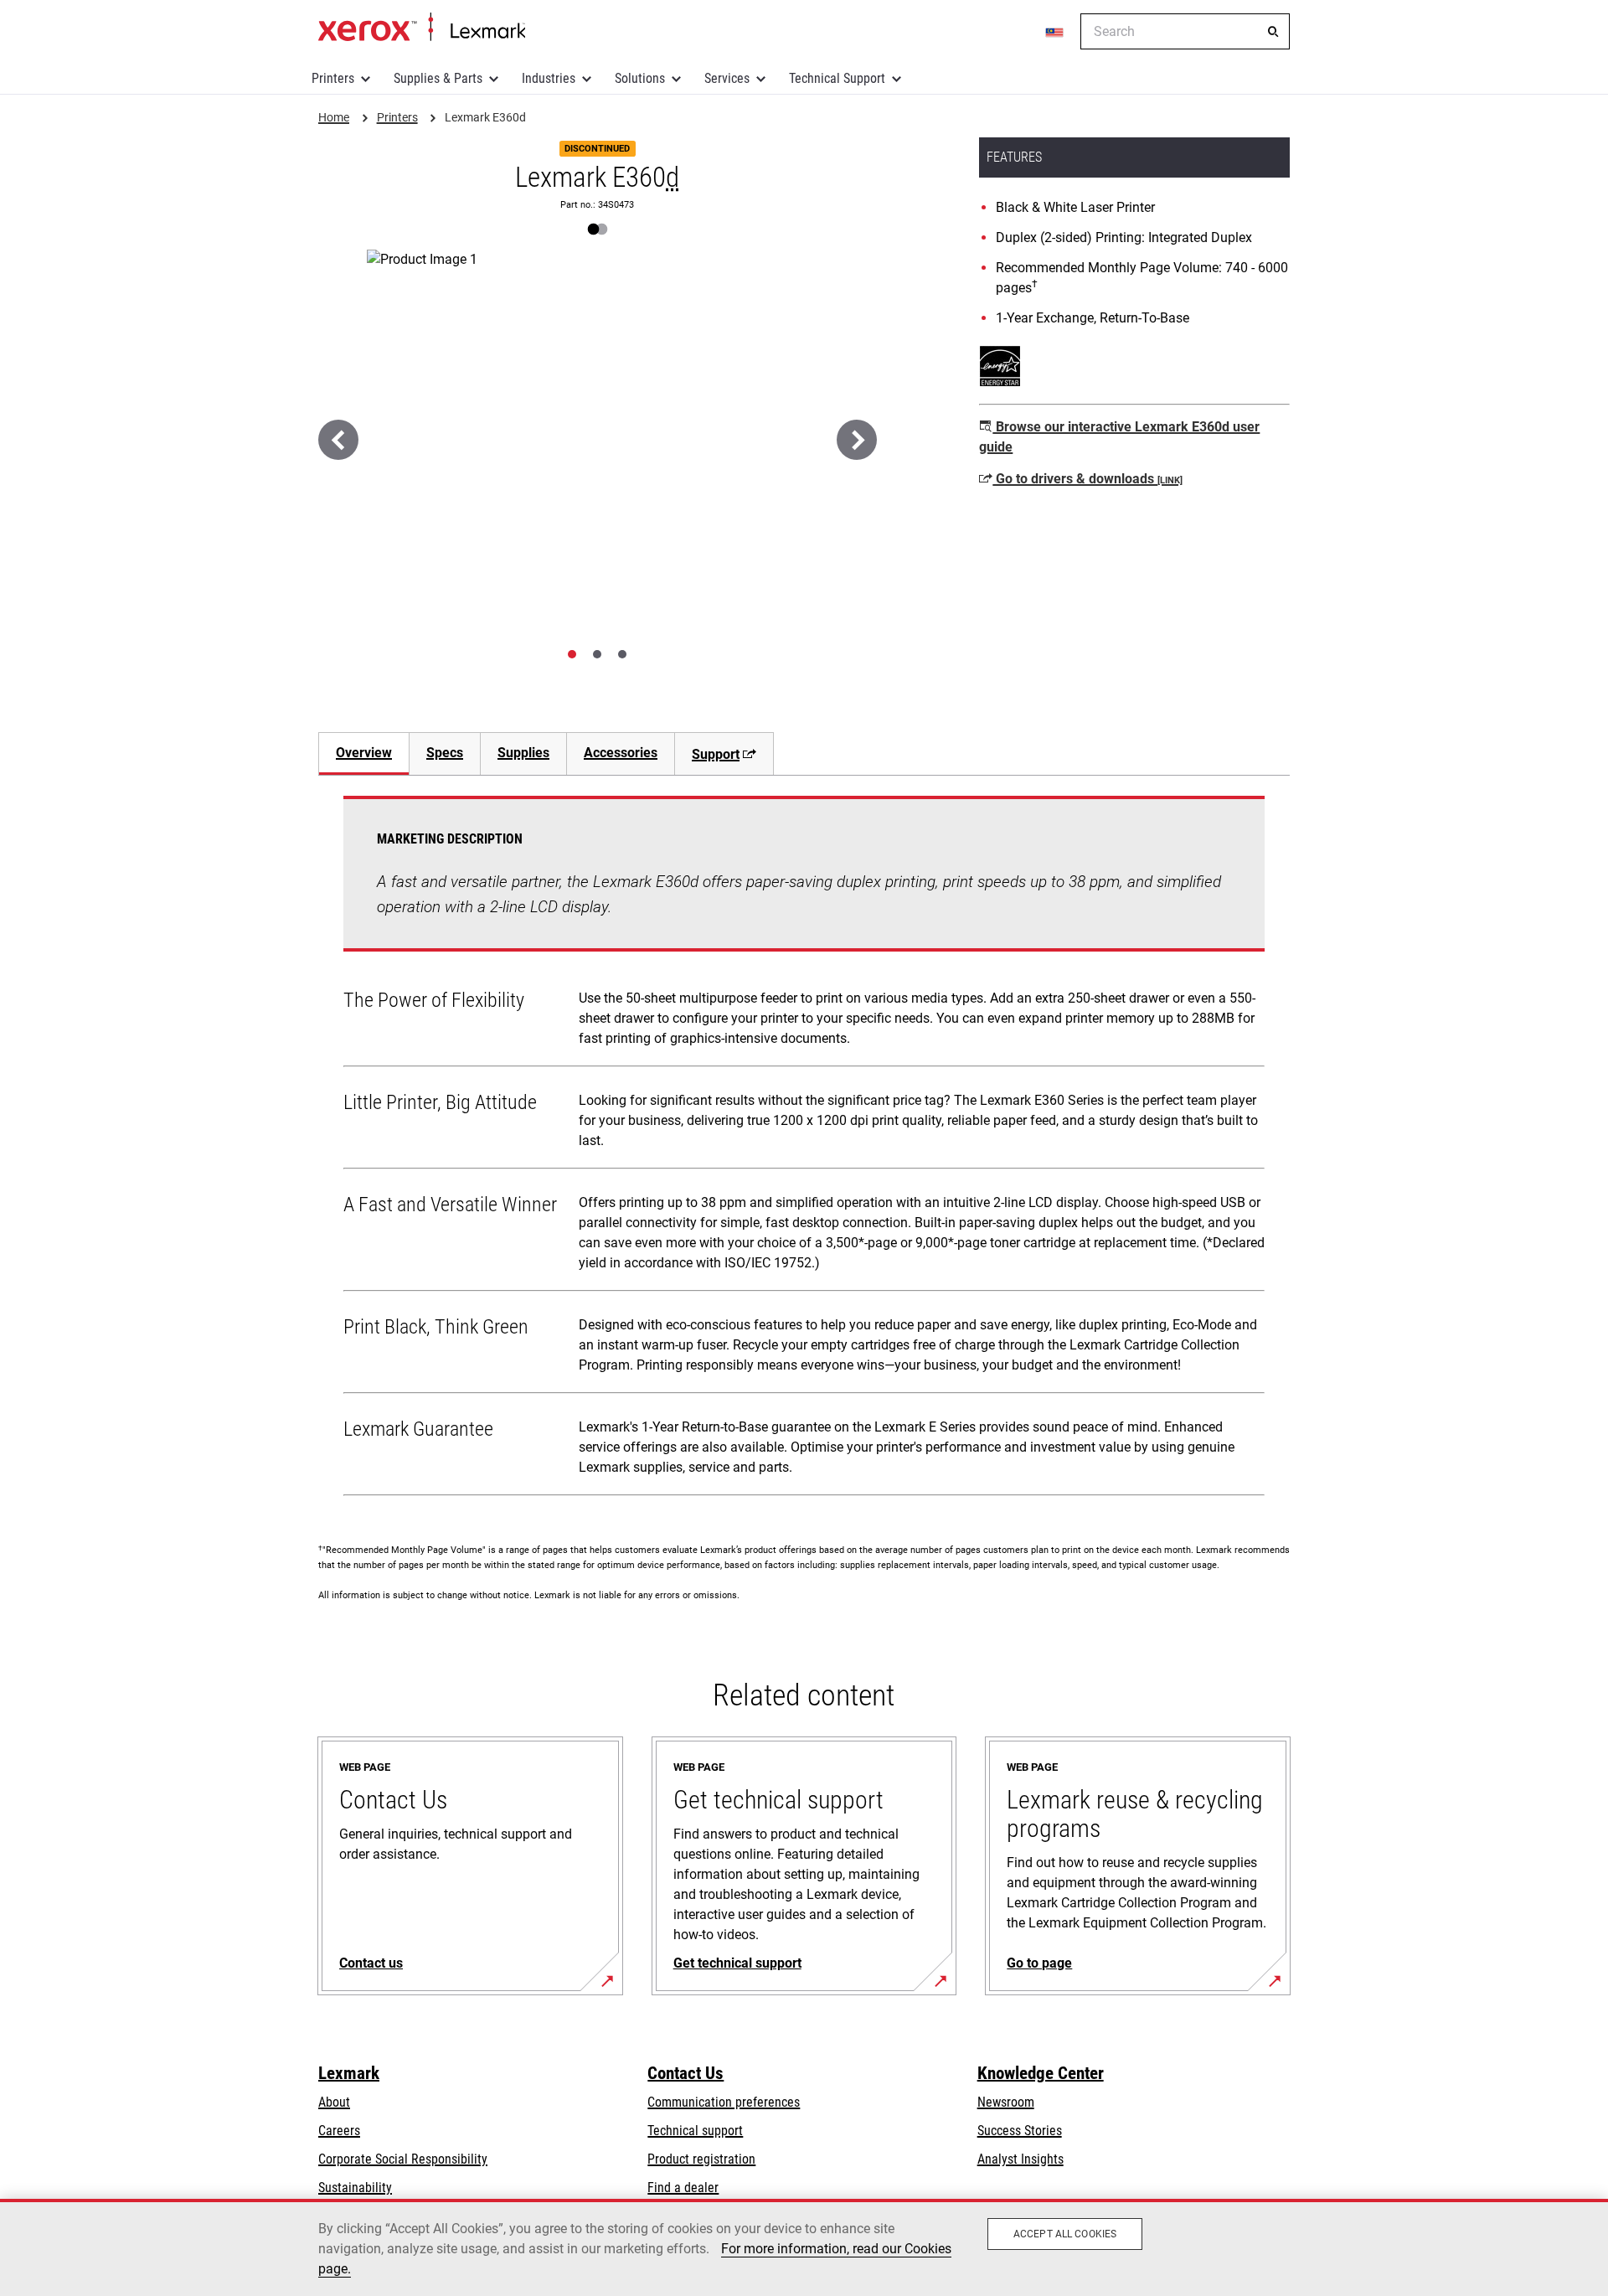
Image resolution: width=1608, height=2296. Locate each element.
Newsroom (1006, 2102)
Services (727, 78)
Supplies (523, 753)
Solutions (640, 78)
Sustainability (355, 2188)
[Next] (857, 440)
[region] (804, 2247)
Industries (549, 78)
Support (716, 754)
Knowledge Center (1041, 2073)
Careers (339, 2131)
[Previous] (338, 440)
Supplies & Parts (438, 78)
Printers (333, 78)
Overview (364, 753)
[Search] (1273, 32)
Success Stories (1020, 2131)
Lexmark (349, 2073)
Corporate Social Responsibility (403, 2159)
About (334, 2102)
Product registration (701, 2159)
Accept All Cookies (1065, 2234)
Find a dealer (683, 2188)
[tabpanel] (804, 1149)
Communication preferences (724, 2102)
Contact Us (685, 2073)
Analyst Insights (1020, 2159)
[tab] (572, 654)
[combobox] (1185, 31)
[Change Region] (1055, 32)
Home (422, 28)
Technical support (695, 2131)
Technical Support (837, 78)
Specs (445, 753)
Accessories (621, 753)
